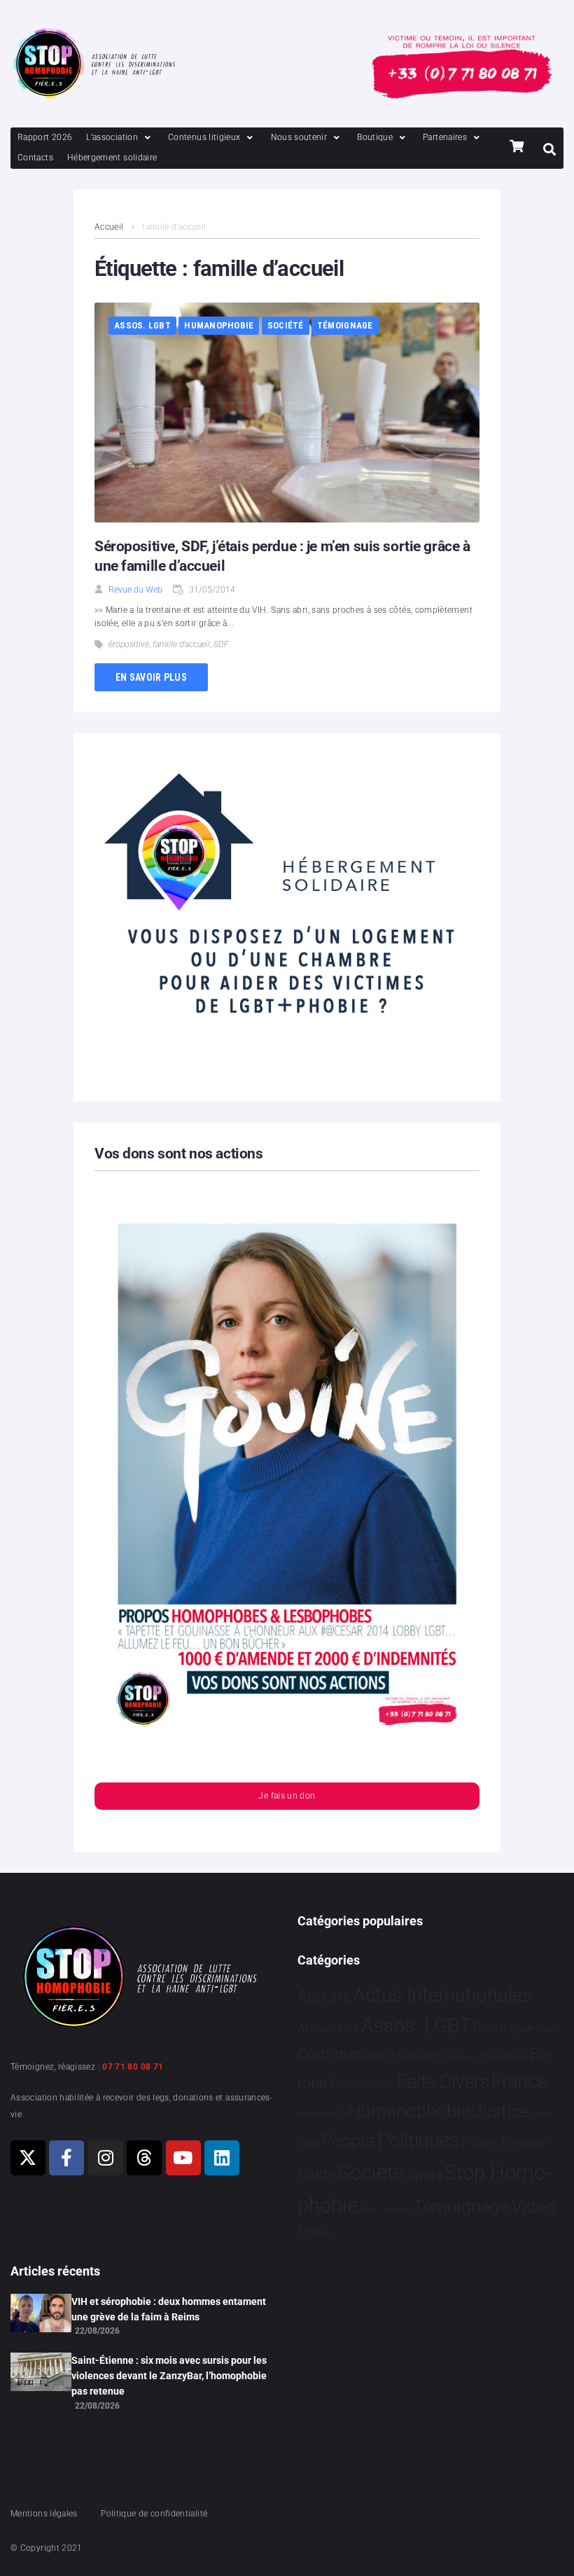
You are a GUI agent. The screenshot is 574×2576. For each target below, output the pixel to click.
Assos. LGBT (142, 325)
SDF (221, 644)
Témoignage (345, 325)
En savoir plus (151, 677)
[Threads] (144, 2158)
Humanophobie (219, 325)
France (519, 2082)
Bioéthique (504, 2028)
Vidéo (533, 2206)
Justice (501, 2111)
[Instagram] (106, 2158)
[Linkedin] (222, 2158)
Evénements (361, 2084)
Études (315, 2232)
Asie (348, 2029)
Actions (324, 1996)
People (348, 2141)
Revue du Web (135, 590)
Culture (418, 2055)
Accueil (109, 227)
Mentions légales (44, 2514)
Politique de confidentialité (154, 2514)
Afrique (316, 2028)
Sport (425, 2175)
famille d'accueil (181, 644)
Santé (317, 2174)
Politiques (418, 2140)
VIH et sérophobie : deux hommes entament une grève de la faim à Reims (169, 2309)
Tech (370, 2209)
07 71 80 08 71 (133, 2067)
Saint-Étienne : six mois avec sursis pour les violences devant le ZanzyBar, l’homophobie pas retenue (169, 2376)
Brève (547, 2030)
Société (286, 325)
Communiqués (347, 2054)
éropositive (129, 644)
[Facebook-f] (66, 2158)
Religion (524, 2142)
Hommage (322, 2114)
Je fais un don (287, 1796)
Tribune (397, 2210)
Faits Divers (443, 2082)
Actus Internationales (442, 1995)
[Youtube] (183, 2158)
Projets (480, 2143)
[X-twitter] (28, 2158)
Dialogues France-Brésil (484, 2056)
